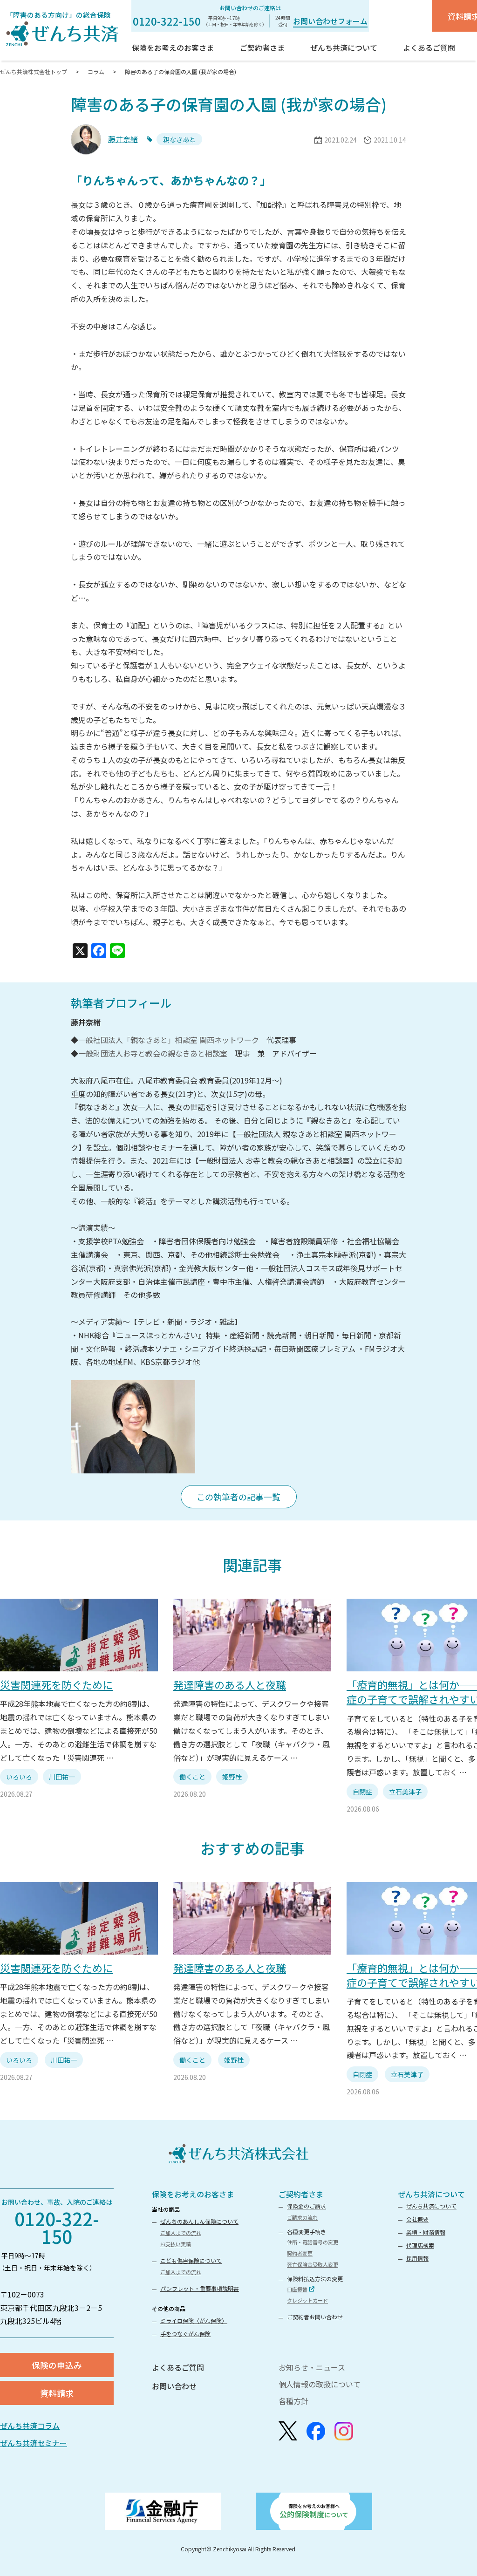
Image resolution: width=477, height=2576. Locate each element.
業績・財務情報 (426, 2232)
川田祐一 (62, 1777)
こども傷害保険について (191, 2260)
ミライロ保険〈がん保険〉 (194, 2320)
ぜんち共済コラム (30, 2426)
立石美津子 (405, 1792)
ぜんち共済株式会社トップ (34, 72)
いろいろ (19, 1777)
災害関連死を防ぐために (56, 1684)
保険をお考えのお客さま (193, 2194)
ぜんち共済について (431, 2206)
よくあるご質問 (178, 2367)
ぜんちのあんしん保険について (199, 2221)
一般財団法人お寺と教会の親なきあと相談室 (153, 1053)
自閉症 (362, 1792)
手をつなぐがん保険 (185, 2334)
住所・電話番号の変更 (313, 2242)
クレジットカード (307, 2300)
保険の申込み (57, 2365)
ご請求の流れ (302, 2217)
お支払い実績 (176, 2244)
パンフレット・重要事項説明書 (200, 2288)
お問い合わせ (174, 2386)
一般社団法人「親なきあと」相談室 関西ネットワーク (169, 1040)
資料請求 (57, 2393)
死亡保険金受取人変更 (313, 2264)
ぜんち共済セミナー (34, 2443)
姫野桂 (232, 1777)
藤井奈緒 (123, 139)
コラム (96, 72)
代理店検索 (420, 2245)
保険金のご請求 (307, 2206)
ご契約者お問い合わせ (315, 2317)
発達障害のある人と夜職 (230, 1684)
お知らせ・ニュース (312, 2367)
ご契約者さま (301, 2194)
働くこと (192, 1777)
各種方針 (293, 2401)
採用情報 (417, 2258)
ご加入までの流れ (181, 2233)
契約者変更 (300, 2253)
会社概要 (417, 2219)
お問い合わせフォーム (330, 21)
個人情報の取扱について (320, 2384)
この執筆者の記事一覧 (238, 1497)
